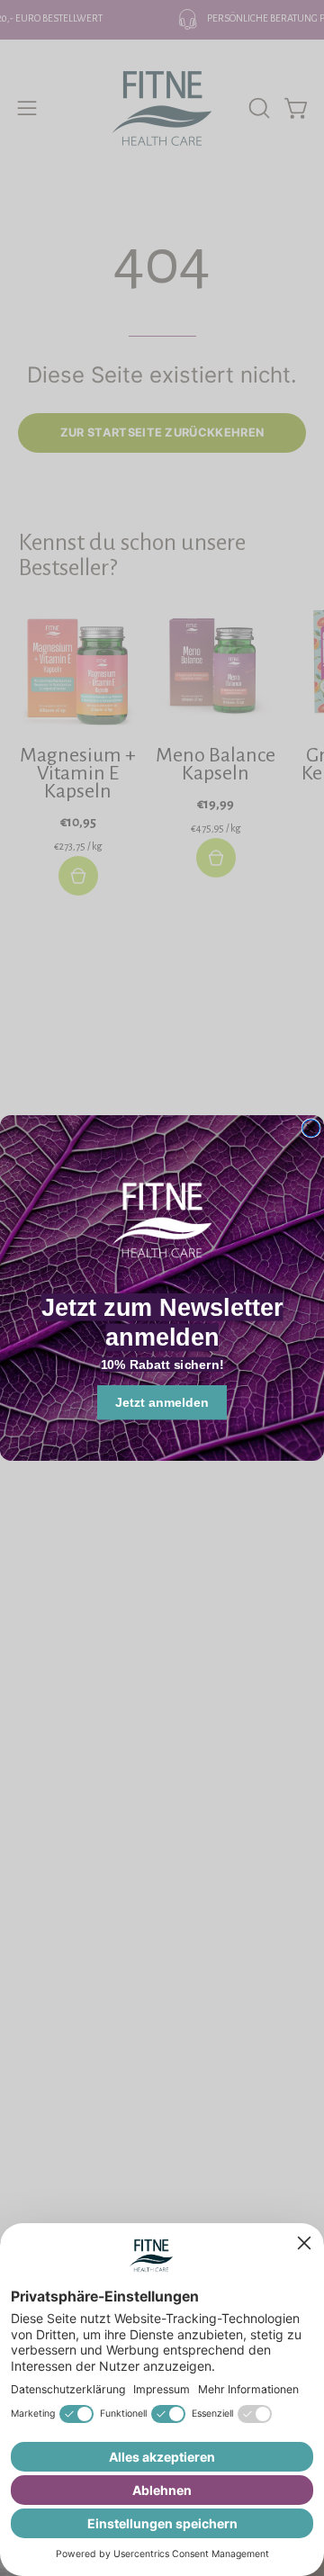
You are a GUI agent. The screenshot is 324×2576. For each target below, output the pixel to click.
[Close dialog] (311, 1128)
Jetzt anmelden (162, 1402)
